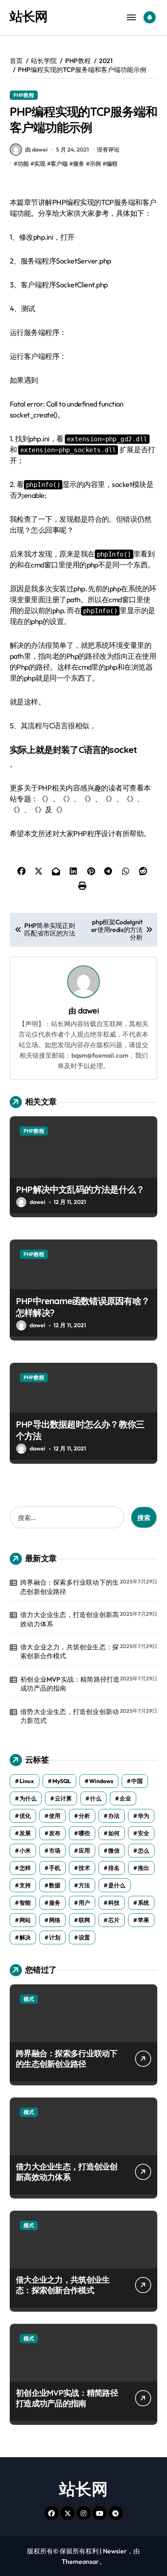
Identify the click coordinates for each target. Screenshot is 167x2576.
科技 (114, 1903)
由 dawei (36, 150)
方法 (84, 1885)
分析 (84, 1816)
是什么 (117, 1885)
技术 (84, 1868)
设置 (84, 1937)
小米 (25, 1851)
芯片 (114, 1920)
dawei (88, 1011)
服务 (79, 164)
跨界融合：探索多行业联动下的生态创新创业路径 (70, 1587)
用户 (84, 1903)
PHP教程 (24, 95)
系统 (143, 1903)
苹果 (143, 1920)
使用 (55, 1816)
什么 (96, 1798)
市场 (55, 1851)
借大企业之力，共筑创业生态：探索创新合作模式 (70, 1651)
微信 (114, 1851)
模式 (29, 1999)
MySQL (62, 1781)
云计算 (63, 1798)
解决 (25, 1937)
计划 (55, 1937)
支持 (25, 1885)
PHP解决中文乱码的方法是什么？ (80, 1189)
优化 (25, 1816)
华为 (143, 1816)
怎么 (143, 1851)
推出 (143, 1868)
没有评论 (108, 150)
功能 (23, 164)
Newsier (115, 2551)
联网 (84, 1920)
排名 (114, 1868)
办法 (114, 1816)
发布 (55, 1833)
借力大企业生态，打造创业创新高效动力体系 (70, 1619)
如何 (114, 1833)
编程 (112, 164)
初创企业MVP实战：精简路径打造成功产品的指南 (70, 1684)
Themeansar (80, 2561)
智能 (25, 1903)
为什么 (28, 1798)
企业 (125, 1798)
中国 (137, 1781)
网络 (55, 1920)
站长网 (29, 16)
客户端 (59, 164)
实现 (40, 164)
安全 (143, 1833)
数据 (55, 1885)
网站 (25, 1920)
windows (101, 1781)
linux (27, 1781)
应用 (84, 1851)
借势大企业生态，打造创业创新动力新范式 (70, 1716)
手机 (55, 1868)
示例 (95, 164)
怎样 (25, 1868)
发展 (25, 1833)
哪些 (84, 1833)
